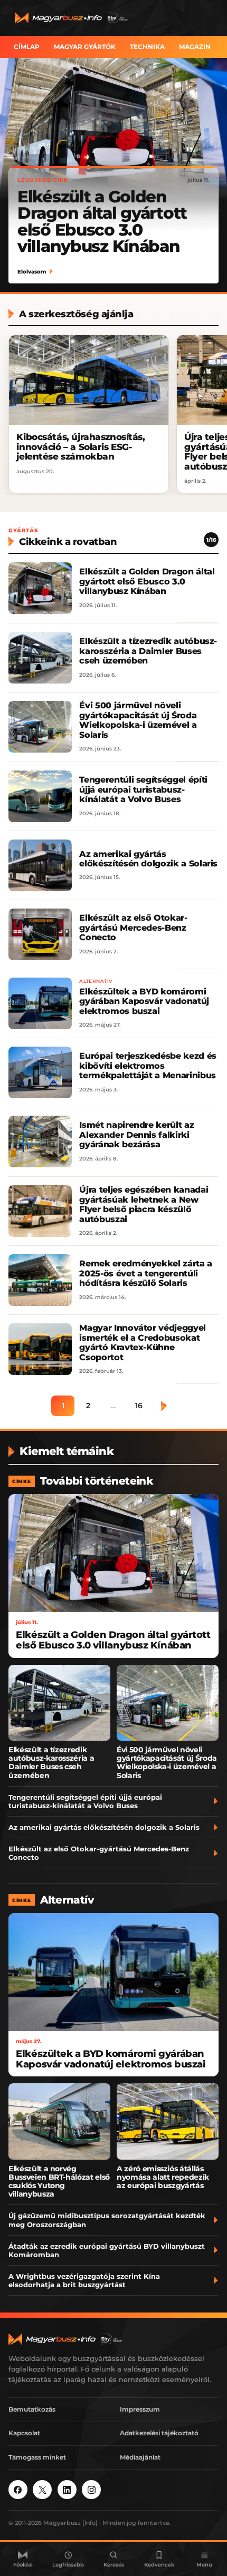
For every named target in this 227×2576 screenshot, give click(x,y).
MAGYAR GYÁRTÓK (85, 47)
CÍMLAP (27, 47)
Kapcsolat (24, 2433)
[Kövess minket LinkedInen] (67, 2490)
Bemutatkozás (32, 2409)
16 (139, 1406)
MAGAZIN (195, 47)
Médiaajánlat (140, 2457)
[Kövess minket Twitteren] (42, 2490)
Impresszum (140, 2409)
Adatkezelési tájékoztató (159, 2433)
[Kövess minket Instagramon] (91, 2490)
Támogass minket (37, 2457)
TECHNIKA (147, 47)
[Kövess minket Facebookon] (18, 2490)
